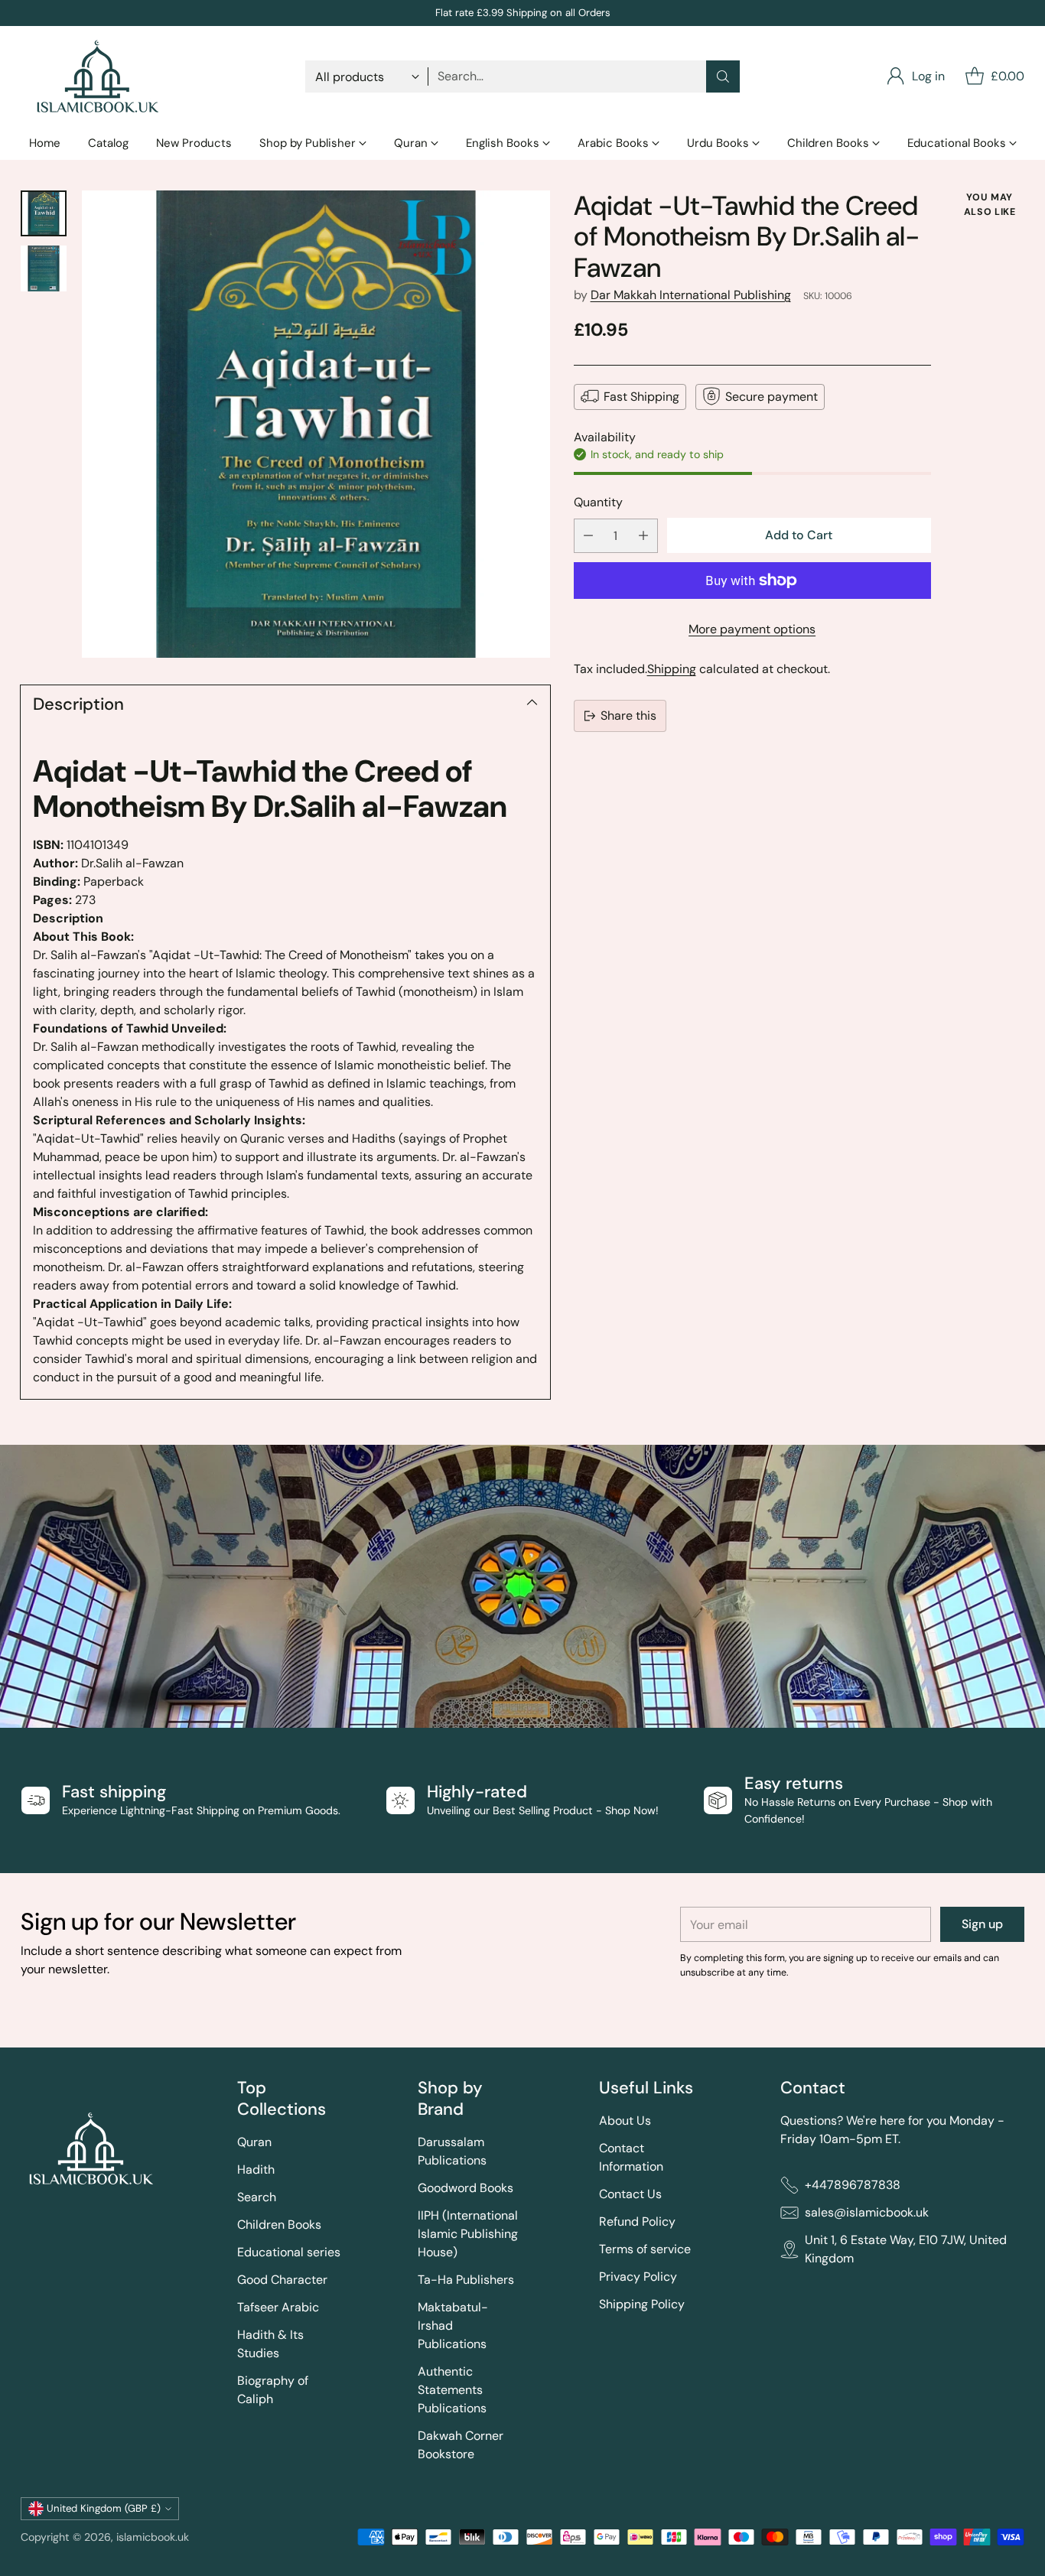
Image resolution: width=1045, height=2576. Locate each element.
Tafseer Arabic (278, 2307)
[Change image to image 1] (44, 213)
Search (257, 2197)
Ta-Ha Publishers (466, 2280)
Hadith (256, 2169)
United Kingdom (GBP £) (104, 2508)
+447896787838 (853, 2185)
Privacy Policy (638, 2277)
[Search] (723, 76)
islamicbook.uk (153, 2537)
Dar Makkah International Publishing (691, 294)
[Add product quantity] (643, 536)
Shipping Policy (642, 2304)
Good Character (282, 2280)
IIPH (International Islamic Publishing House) (468, 2234)
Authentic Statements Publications (452, 2390)
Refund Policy (637, 2221)
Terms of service (645, 2249)
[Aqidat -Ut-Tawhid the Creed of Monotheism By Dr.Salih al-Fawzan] (316, 424)
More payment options (752, 629)
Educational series (289, 2252)
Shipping (672, 669)
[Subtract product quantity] (588, 536)
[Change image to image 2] (44, 268)
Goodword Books (466, 2188)
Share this (628, 716)
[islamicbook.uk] (97, 76)
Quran (254, 2142)
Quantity (598, 501)
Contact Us (630, 2194)
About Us (625, 2121)
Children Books (279, 2225)
